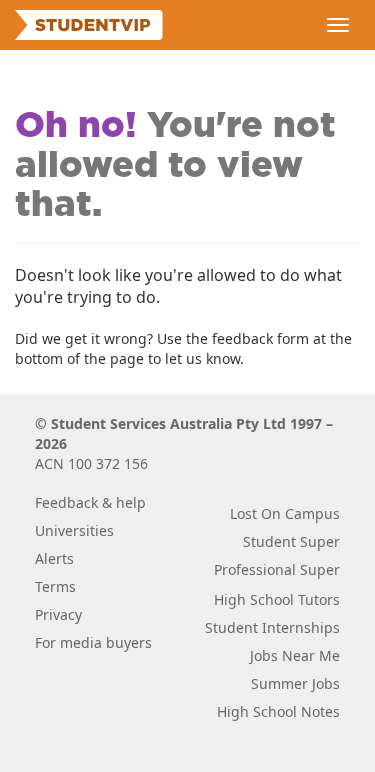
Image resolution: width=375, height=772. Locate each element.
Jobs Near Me (295, 655)
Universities (74, 530)
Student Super (291, 541)
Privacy (58, 614)
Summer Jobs (295, 683)
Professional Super (277, 569)
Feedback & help (90, 502)
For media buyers (93, 642)
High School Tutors (277, 599)
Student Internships (272, 627)
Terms (55, 586)
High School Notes (278, 711)
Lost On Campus (285, 513)
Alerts (54, 558)
